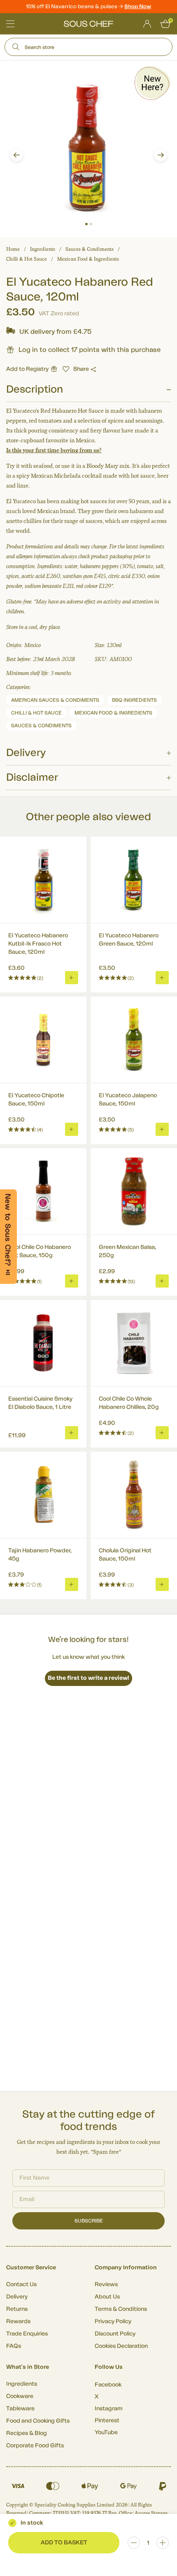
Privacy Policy (113, 2322)
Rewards (18, 2322)
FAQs (14, 2346)
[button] (16, 155)
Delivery (17, 2297)
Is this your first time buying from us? (54, 450)
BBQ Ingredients (134, 700)
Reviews (106, 2285)
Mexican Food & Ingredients (88, 259)
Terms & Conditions (121, 2309)
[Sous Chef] (88, 24)
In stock (32, 2523)
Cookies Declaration (121, 2346)
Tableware (20, 2409)
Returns (17, 2309)
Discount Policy (115, 2334)
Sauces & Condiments (90, 249)
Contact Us (21, 2285)
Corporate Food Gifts (35, 2446)
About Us (107, 2297)
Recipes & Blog (27, 2433)
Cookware (20, 2396)
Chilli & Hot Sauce (27, 259)
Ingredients (43, 249)
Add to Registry (27, 369)
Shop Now (138, 6)
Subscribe (89, 2221)
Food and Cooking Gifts (38, 2421)
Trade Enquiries (27, 2334)
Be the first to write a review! (88, 1678)
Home (13, 249)
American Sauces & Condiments (55, 700)
